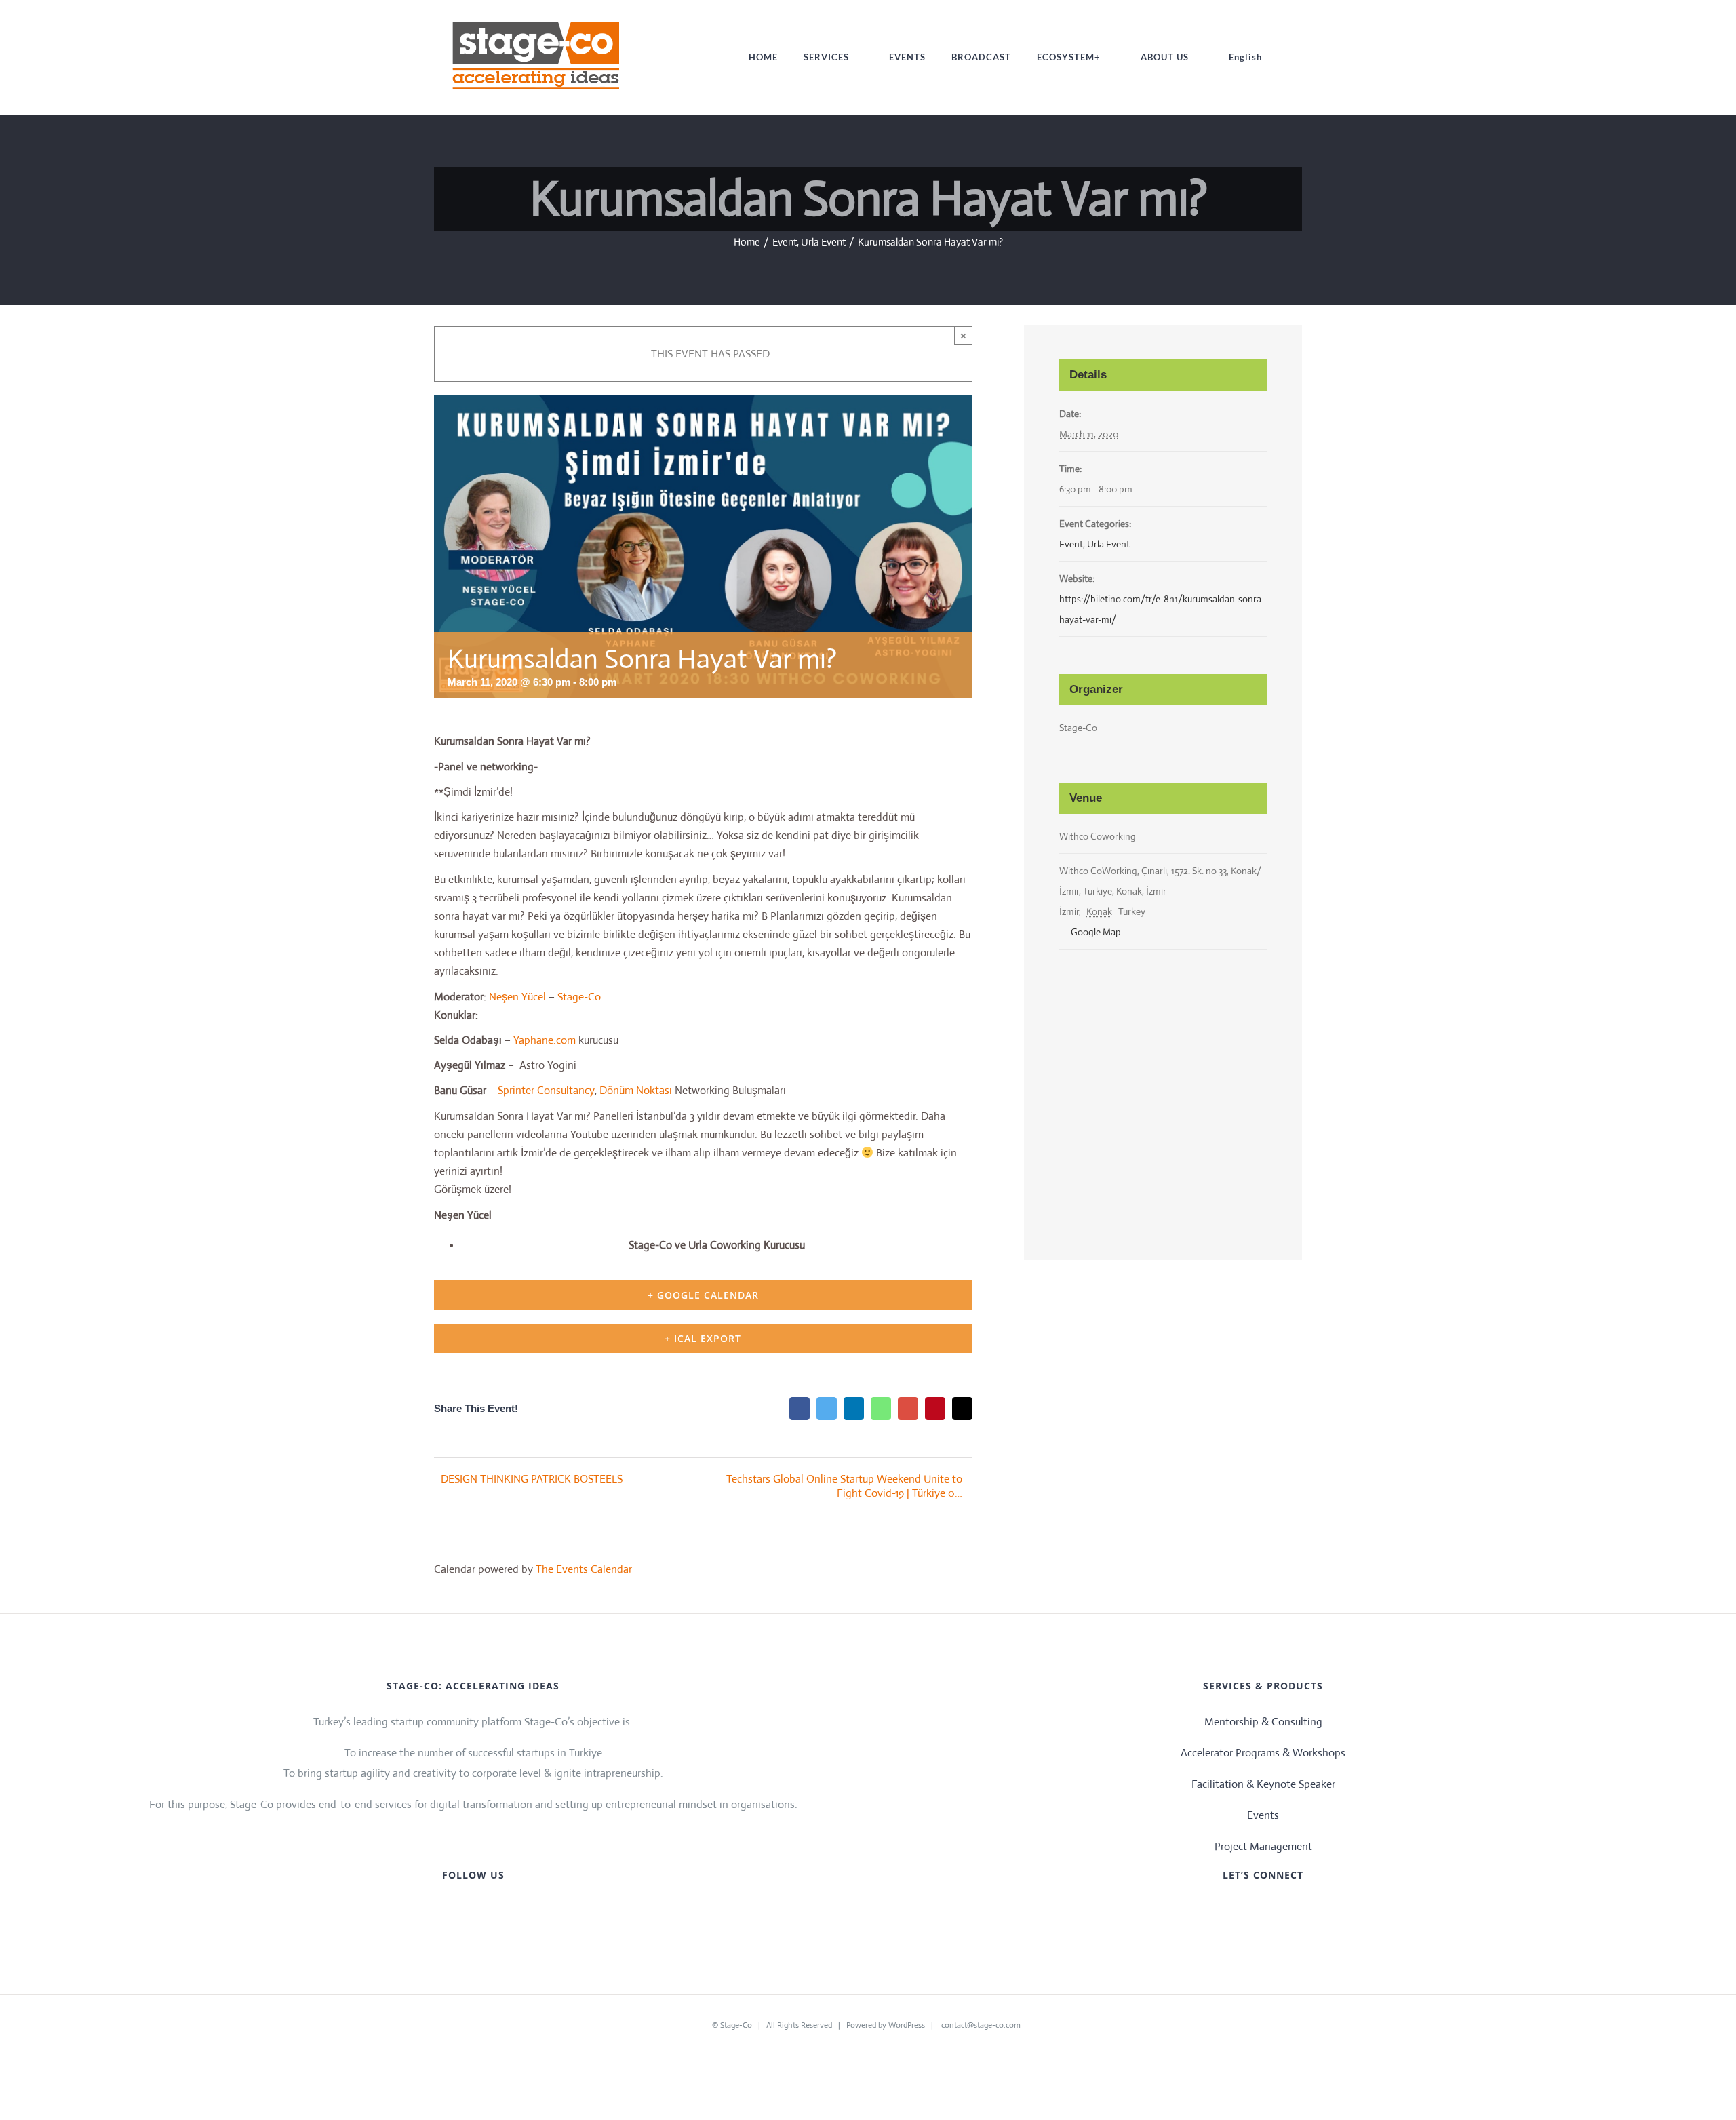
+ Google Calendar (703, 1295)
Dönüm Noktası (637, 1090)
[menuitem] (763, 57)
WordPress (907, 2025)
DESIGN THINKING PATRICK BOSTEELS (532, 1479)
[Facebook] (1210, 1910)
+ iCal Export (703, 1338)
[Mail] (1316, 1910)
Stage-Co (579, 997)
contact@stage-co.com (981, 2025)
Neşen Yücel (517, 997)
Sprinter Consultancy (546, 1090)
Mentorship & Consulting (1263, 1722)
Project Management (1263, 1846)
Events (1263, 1815)
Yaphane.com (545, 1040)
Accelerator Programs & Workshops (1263, 1753)
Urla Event (1108, 544)
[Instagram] (1274, 1910)
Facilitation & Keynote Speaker (1263, 1784)
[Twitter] (1231, 1910)
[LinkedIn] (1295, 1910)
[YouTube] (1252, 1910)
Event (1071, 544)
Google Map (1095, 932)
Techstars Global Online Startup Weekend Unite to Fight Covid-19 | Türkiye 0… (844, 1486)
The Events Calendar (584, 1569)
